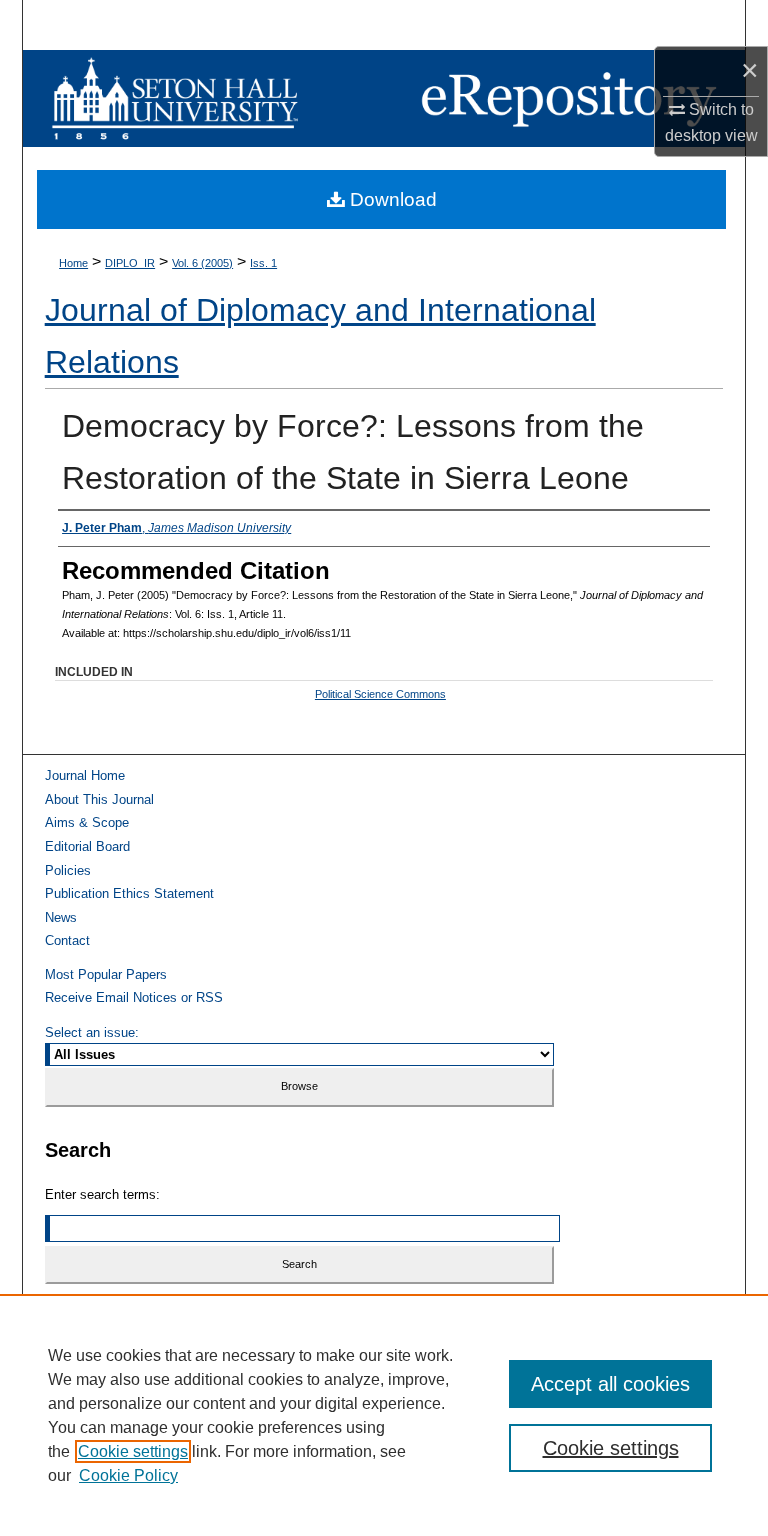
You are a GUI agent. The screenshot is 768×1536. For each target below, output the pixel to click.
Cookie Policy (128, 1475)
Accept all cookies (610, 1384)
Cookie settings (133, 1451)
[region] (384, 1415)
